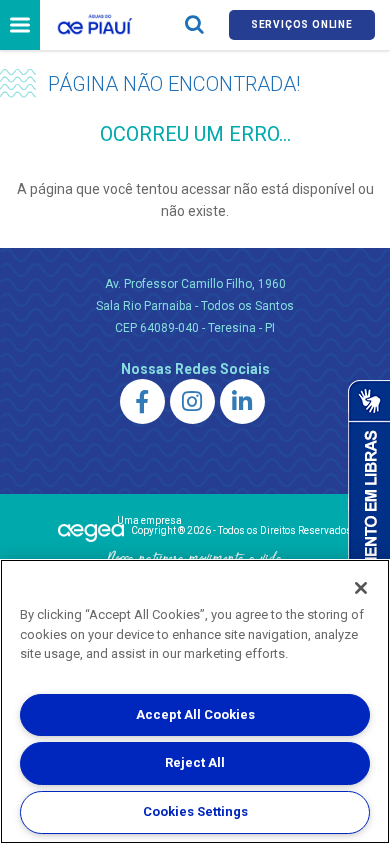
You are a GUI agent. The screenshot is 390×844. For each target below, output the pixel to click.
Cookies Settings (195, 811)
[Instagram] (192, 401)
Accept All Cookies (195, 714)
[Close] (361, 588)
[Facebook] (142, 401)
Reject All (195, 762)
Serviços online (302, 24)
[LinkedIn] (242, 401)
